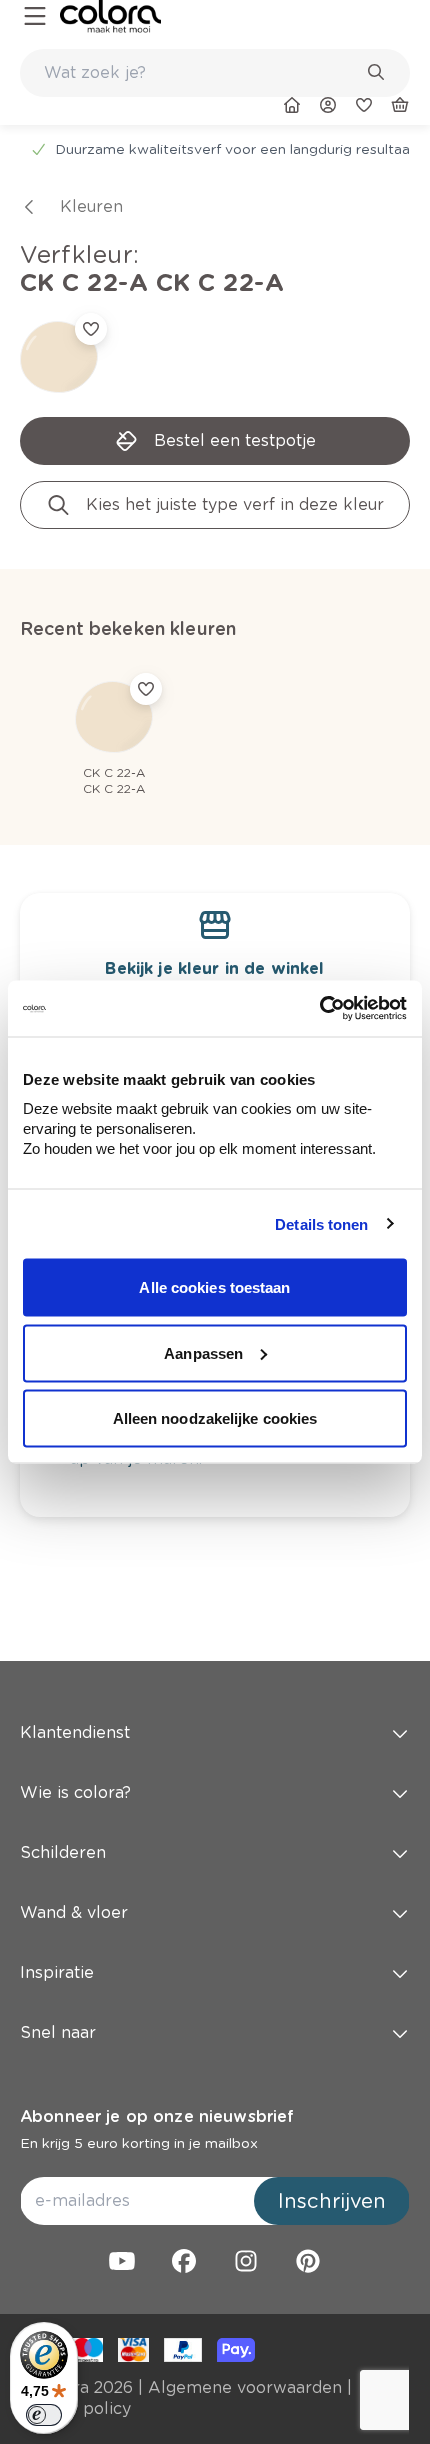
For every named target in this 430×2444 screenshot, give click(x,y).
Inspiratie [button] (57, 1972)
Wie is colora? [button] (75, 1792)
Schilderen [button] (63, 1852)
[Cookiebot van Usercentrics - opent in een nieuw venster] (319, 1009)
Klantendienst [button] (75, 1732)
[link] (110, 16)
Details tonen (321, 1223)
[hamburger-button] (35, 16)
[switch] (44, 2415)
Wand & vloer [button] (74, 1912)
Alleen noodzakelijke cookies (215, 1418)
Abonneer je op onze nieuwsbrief (157, 2116)
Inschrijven (332, 2201)
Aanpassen (203, 1352)
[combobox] (215, 73)
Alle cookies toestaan (214, 1287)
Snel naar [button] (58, 2032)
